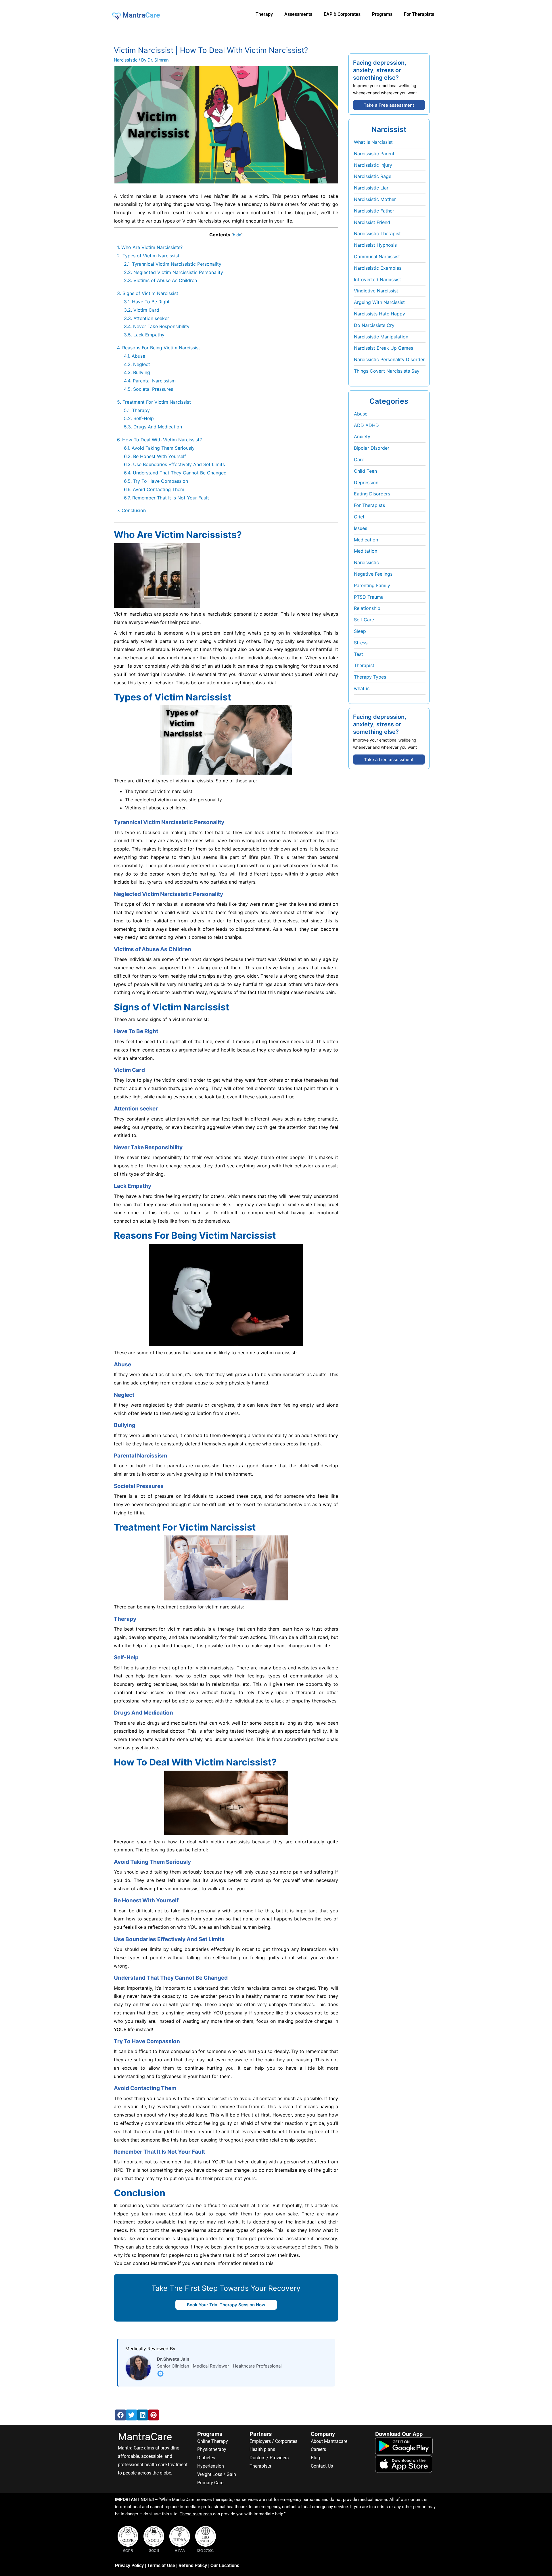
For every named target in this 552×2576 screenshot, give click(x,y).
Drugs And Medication (153, 427)
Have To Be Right (147, 302)
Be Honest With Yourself (155, 456)
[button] (120, 2415)
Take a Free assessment (389, 105)
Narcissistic (126, 60)
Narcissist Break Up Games (384, 348)
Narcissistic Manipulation (381, 337)
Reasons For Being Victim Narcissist (159, 348)
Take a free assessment (389, 760)
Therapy (137, 410)
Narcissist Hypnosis (375, 245)
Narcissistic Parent (374, 154)
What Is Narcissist (373, 142)
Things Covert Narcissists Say (387, 371)
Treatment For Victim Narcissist (154, 402)
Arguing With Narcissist (379, 302)
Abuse (135, 356)
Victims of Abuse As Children (160, 280)
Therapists (260, 2466)
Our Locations (225, 2566)
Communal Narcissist (377, 256)
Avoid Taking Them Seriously (159, 448)
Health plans (262, 2449)
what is (362, 688)
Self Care (364, 620)
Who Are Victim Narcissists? (150, 247)
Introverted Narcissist (377, 279)
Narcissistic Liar (371, 188)
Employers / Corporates (273, 2441)
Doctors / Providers (269, 2458)
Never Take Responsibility (157, 326)
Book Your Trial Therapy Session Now (226, 2305)
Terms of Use (161, 2566)
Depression (366, 482)
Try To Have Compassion (156, 481)
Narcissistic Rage (373, 176)
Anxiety (362, 436)
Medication (366, 540)
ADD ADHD (366, 425)
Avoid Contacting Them (154, 489)
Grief (359, 517)
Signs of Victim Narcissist (148, 293)
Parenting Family (372, 585)
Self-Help (139, 418)
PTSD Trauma (369, 597)
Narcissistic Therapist (377, 233)
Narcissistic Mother (375, 199)
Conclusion (131, 510)
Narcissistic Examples (378, 268)
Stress (361, 643)
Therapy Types (370, 677)
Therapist (364, 665)
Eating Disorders (372, 494)
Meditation (366, 551)
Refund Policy (193, 2566)
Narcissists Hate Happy (379, 314)
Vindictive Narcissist (376, 291)
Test (359, 654)
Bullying (137, 372)
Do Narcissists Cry (374, 325)
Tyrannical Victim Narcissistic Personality (173, 264)
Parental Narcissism (150, 381)
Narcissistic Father (374, 211)
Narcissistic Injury (373, 165)
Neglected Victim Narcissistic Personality (174, 272)
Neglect (137, 364)
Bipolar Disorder (372, 448)
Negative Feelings (373, 574)
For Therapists (369, 505)
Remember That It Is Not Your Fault (166, 498)
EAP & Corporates (342, 14)
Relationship (367, 608)
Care (359, 459)
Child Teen (365, 471)
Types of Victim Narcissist (148, 256)
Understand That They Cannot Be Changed (175, 473)
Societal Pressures (148, 389)
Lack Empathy (144, 335)
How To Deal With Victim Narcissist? (159, 440)
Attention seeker (146, 318)
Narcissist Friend (372, 222)
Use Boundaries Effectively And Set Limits (174, 464)
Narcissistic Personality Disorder (389, 359)
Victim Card (142, 310)
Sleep (360, 631)
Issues (361, 528)
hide (237, 235)
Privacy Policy (129, 2566)
